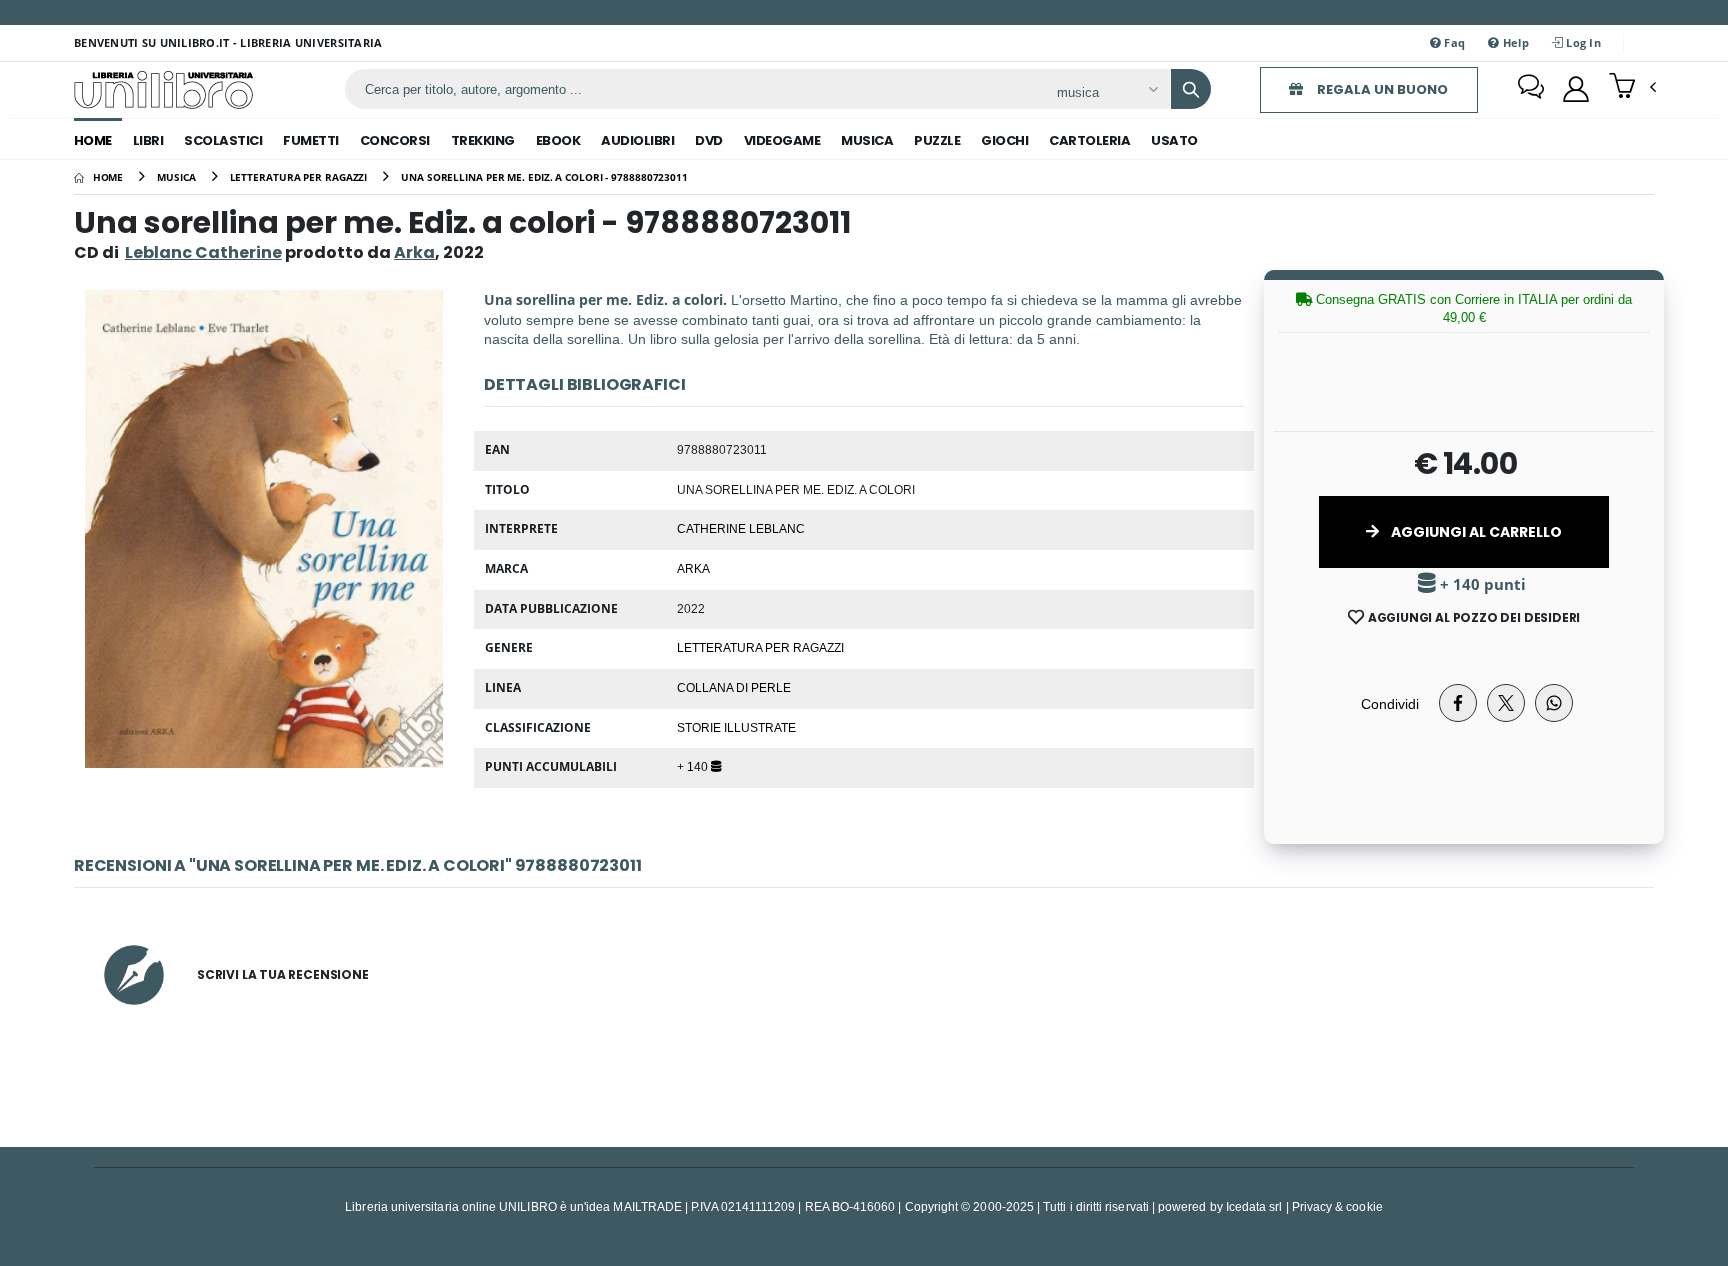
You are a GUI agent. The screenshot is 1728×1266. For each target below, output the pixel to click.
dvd (709, 140)
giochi (1004, 140)
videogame (782, 140)
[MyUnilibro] (1576, 89)
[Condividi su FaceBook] (1458, 703)
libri (148, 140)
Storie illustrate (736, 727)
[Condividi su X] (1506, 703)
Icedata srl (1254, 1206)
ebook (558, 140)
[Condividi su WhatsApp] (1554, 703)
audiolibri (637, 140)
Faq (1453, 42)
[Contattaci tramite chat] (1531, 89)
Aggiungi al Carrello (1475, 532)
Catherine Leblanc (741, 528)
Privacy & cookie (1337, 1206)
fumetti (311, 140)
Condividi (1390, 703)
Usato (1174, 140)
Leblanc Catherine (203, 252)
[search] (1191, 89)
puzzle (937, 140)
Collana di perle (734, 687)
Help (1513, 42)
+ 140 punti (1481, 584)
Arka (693, 568)
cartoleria (1089, 140)
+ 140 (694, 766)
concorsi (395, 140)
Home (93, 140)
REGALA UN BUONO (1381, 89)
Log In (1582, 42)
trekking (483, 140)
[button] (1632, 88)
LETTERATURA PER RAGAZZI (760, 647)
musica (867, 140)
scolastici (223, 140)
